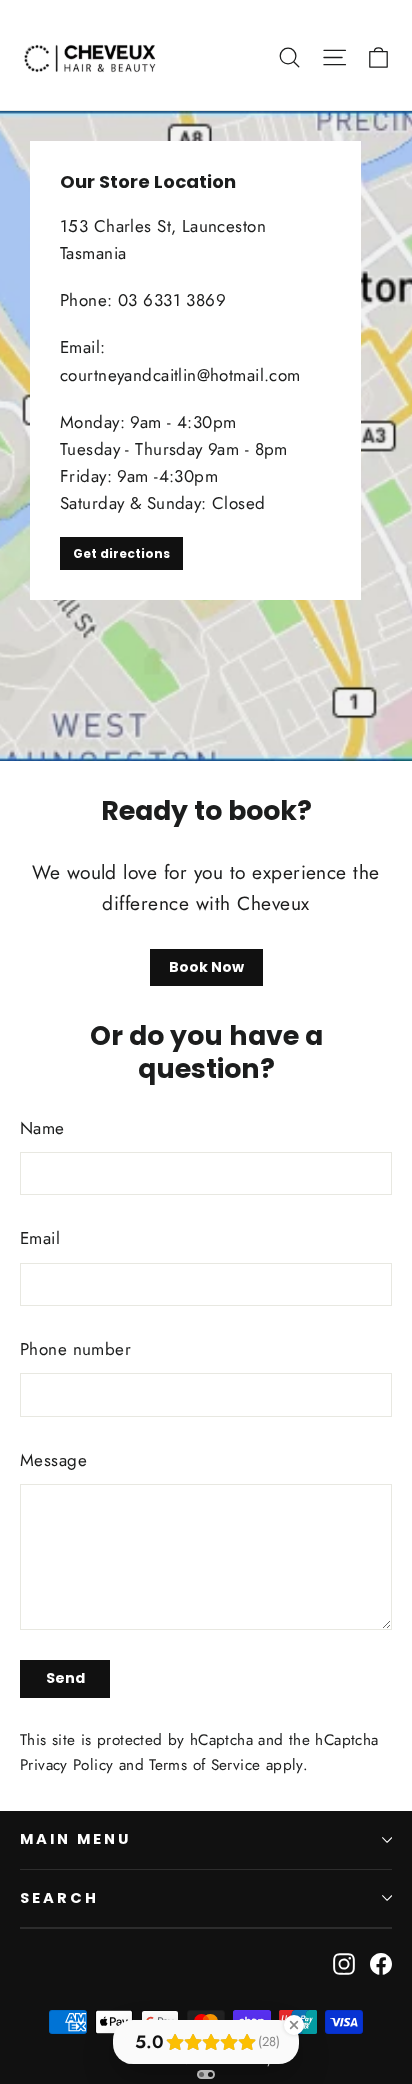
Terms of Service (204, 1765)
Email (40, 1238)
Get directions (121, 553)
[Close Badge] (294, 2025)
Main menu (75, 1839)
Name (42, 1128)
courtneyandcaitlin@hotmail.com (180, 375)
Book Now (206, 967)
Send (65, 1678)
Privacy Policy (66, 1765)
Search (59, 1898)
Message (53, 1460)
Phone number (75, 1349)
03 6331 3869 (172, 300)
